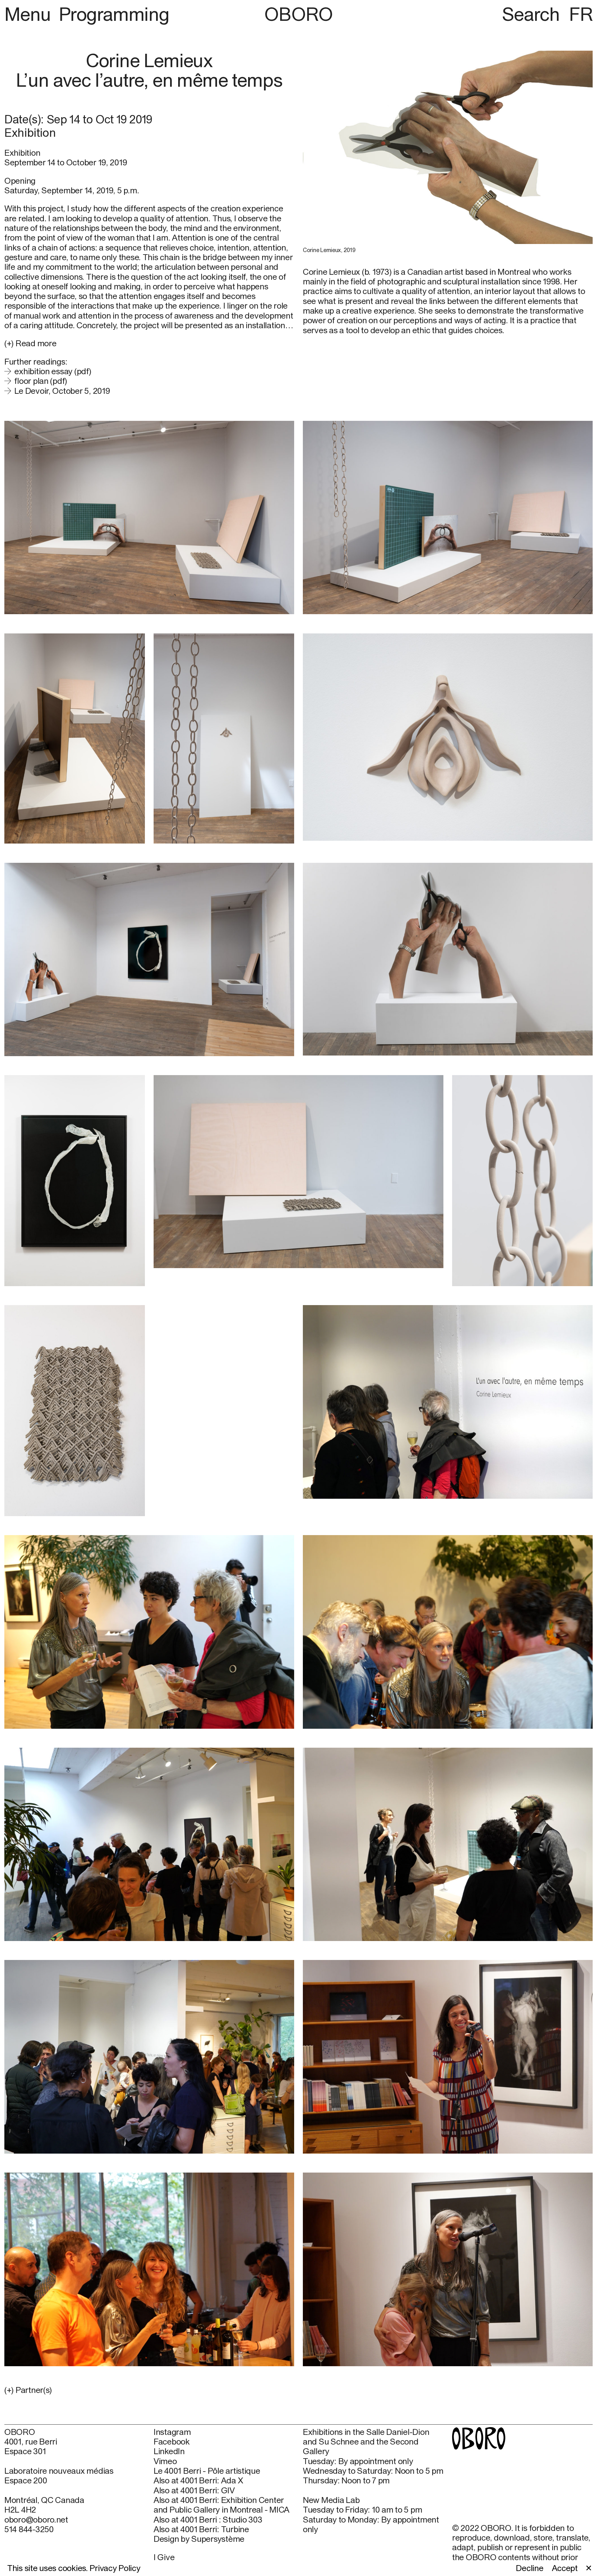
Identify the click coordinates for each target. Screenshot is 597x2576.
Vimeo (165, 2461)
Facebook (172, 2442)
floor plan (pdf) (41, 381)
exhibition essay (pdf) (53, 371)
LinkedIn (169, 2451)
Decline (530, 2568)
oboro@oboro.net (36, 2519)
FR (581, 14)
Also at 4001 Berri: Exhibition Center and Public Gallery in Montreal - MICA (222, 2505)
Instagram (172, 2432)
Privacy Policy (115, 2568)
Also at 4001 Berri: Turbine (201, 2529)
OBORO (298, 14)
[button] (149, 2390)
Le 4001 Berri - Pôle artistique (207, 2471)
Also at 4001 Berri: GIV (194, 2490)
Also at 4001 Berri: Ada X (198, 2480)
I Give (164, 2557)
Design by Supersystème (199, 2539)
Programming (114, 14)
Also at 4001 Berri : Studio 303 (208, 2520)
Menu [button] (30, 14)
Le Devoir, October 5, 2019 (62, 391)
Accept (565, 2568)
